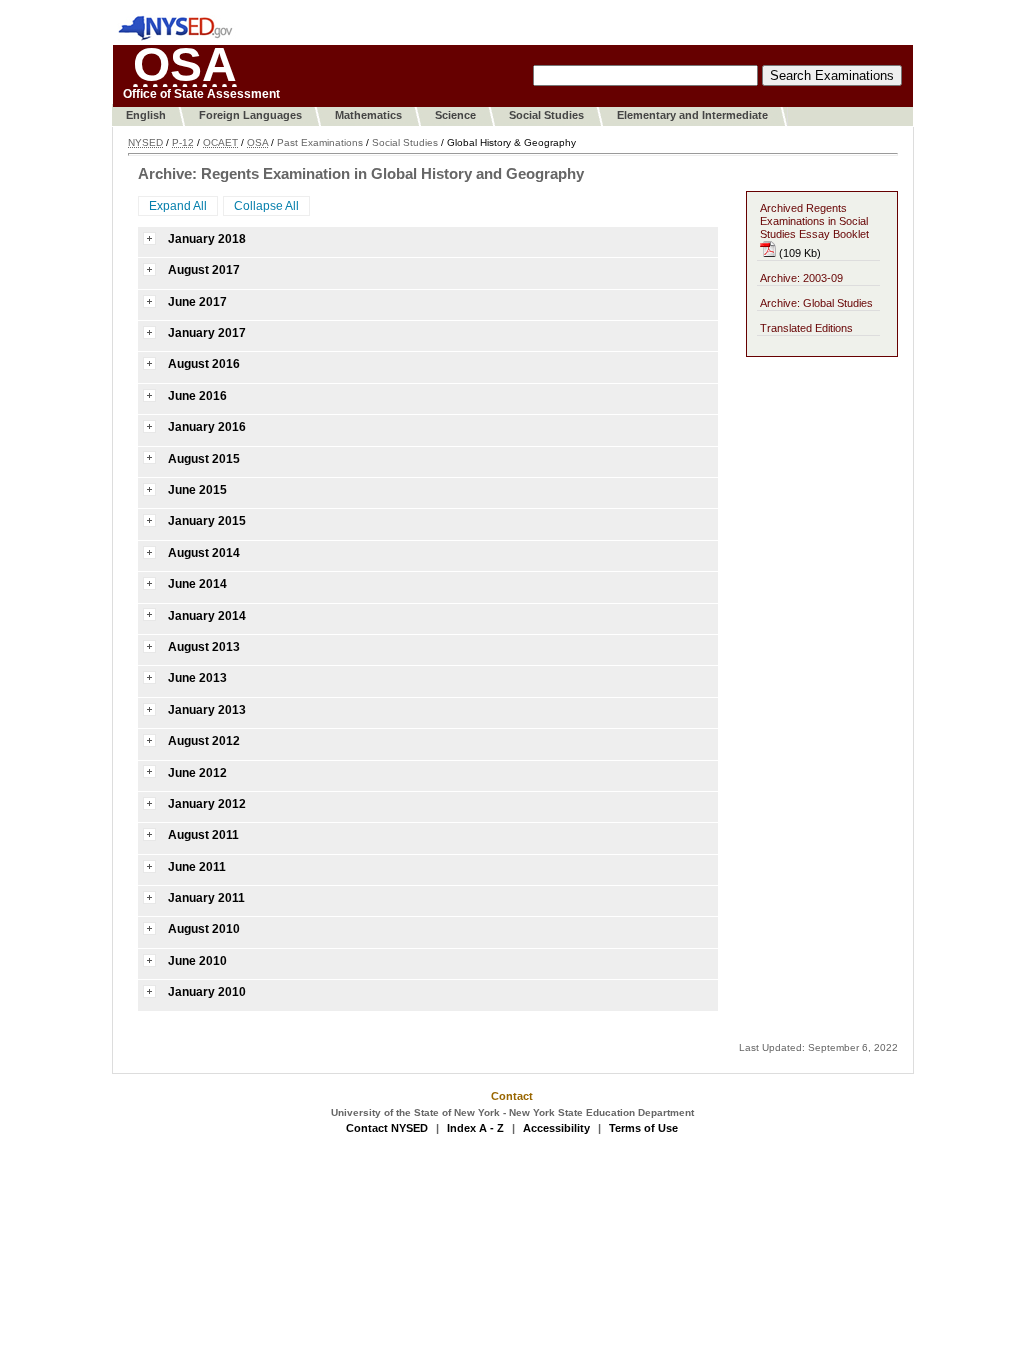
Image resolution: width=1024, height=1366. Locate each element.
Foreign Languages (250, 115)
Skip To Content (294, 35)
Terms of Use (643, 1128)
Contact (512, 1096)
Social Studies (546, 115)
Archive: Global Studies (816, 303)
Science (455, 115)
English (146, 115)
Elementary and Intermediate (692, 115)
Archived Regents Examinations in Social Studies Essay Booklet (814, 221)
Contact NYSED (387, 1128)
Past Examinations (320, 142)
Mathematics (368, 115)
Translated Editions (806, 328)
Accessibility (556, 1128)
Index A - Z (475, 1128)
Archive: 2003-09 (801, 278)
